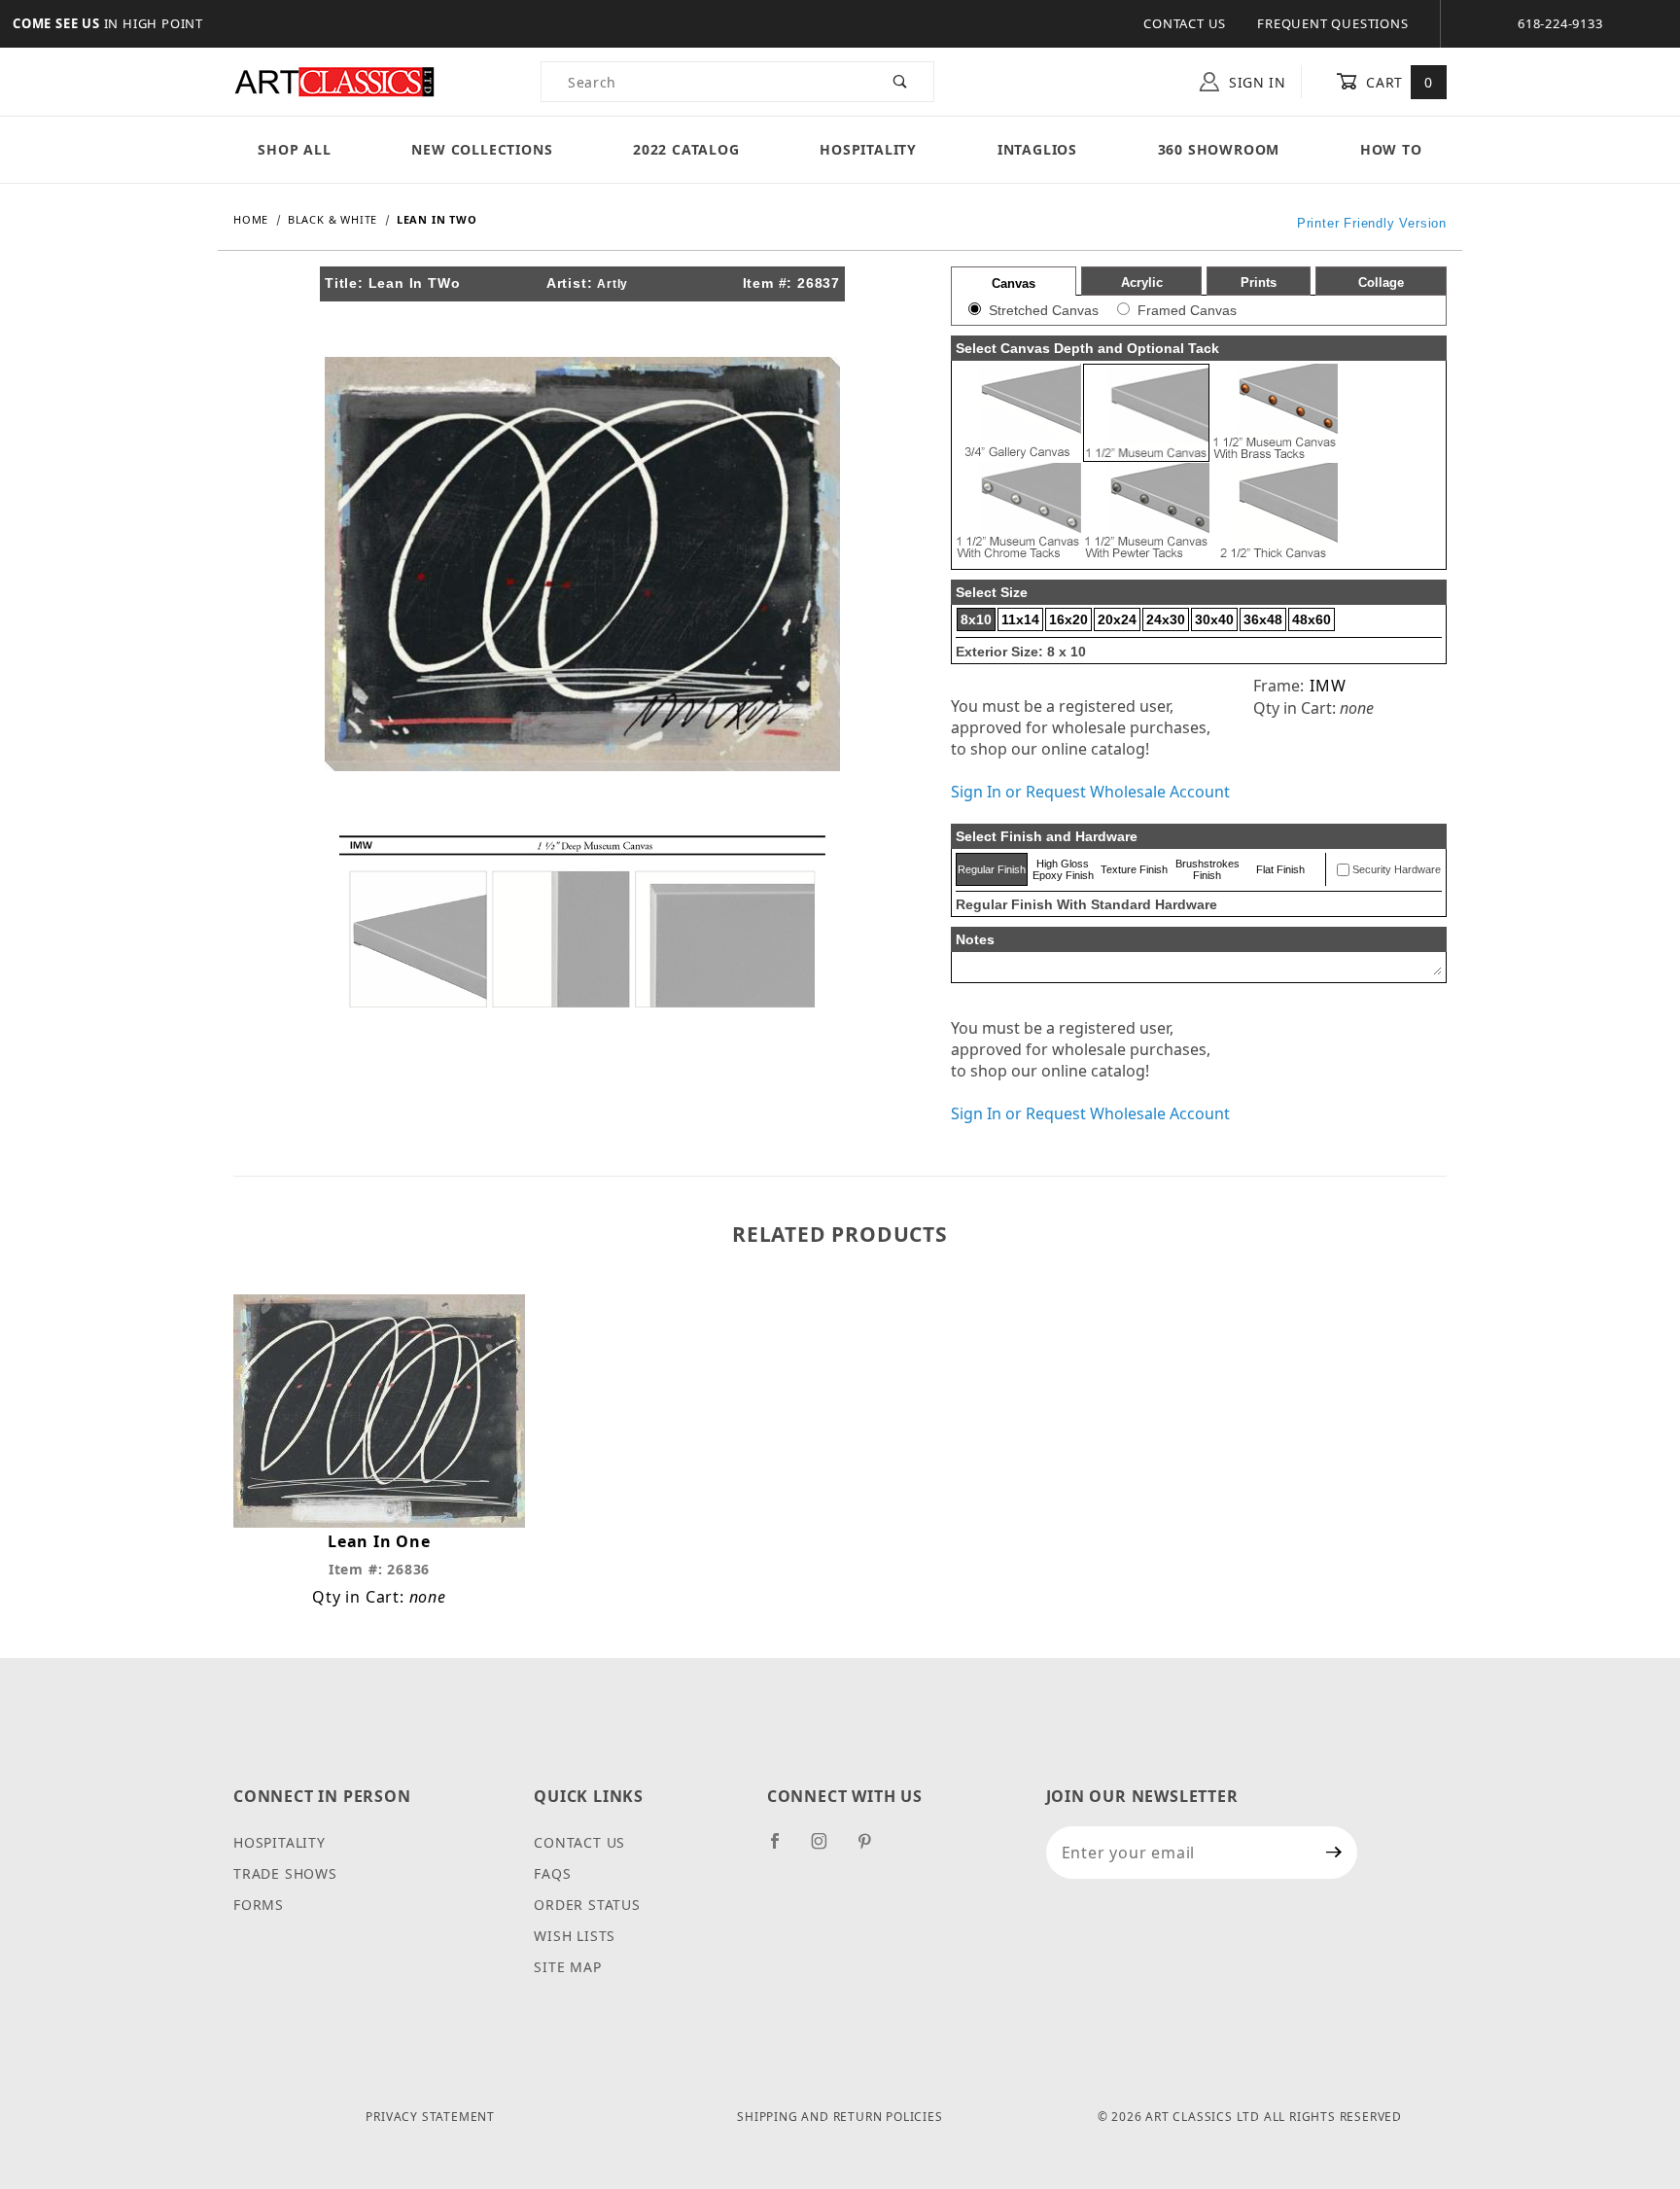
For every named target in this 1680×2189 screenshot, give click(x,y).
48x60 (1312, 619)
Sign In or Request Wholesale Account (1090, 792)
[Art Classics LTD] (334, 80)
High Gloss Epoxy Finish (1063, 869)
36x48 (1263, 619)
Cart (1398, 82)
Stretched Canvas (1044, 310)
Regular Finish (992, 869)
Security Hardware (1397, 869)
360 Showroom (1219, 149)
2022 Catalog (686, 149)
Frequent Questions (1332, 23)
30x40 (1214, 619)
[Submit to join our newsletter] (1334, 1853)
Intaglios (1037, 149)
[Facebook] (783, 1849)
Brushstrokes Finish (1207, 869)
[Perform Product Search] (901, 82)
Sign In (1255, 82)
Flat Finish (1280, 869)
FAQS (552, 1873)
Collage (1381, 282)
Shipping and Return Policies (840, 2117)
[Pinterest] (873, 1849)
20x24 (1117, 619)
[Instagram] (827, 1849)
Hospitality (868, 149)
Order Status (587, 1905)
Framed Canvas (1187, 310)
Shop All (294, 149)
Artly (612, 284)
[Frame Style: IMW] (582, 920)
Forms (259, 1905)
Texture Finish (1134, 869)
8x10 (976, 619)
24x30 (1166, 619)
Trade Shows (285, 1873)
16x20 (1068, 619)
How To (1391, 149)
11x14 (1020, 619)
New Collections (482, 149)
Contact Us (1185, 23)
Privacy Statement (430, 2117)
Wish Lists (575, 1936)
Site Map (567, 1967)
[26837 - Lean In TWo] (582, 562)
